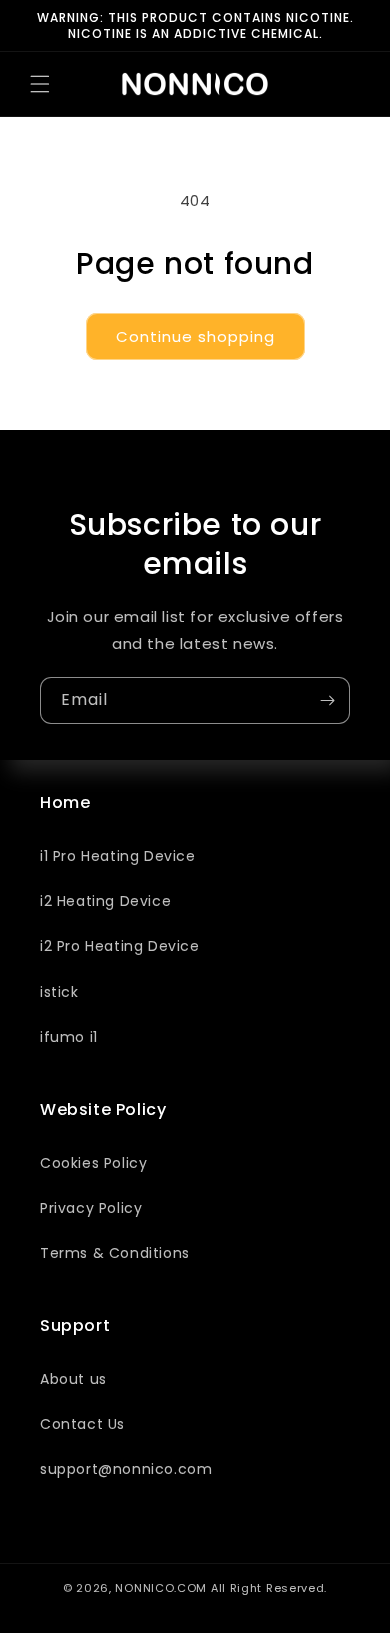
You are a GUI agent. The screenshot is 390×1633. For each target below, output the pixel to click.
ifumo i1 (69, 1037)
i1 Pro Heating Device (118, 856)
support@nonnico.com (126, 1469)
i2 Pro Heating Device (120, 946)
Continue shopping (195, 336)
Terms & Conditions (115, 1253)
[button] (40, 84)
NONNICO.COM (161, 1588)
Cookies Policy (93, 1163)
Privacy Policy (91, 1208)
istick (59, 992)
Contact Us (82, 1424)
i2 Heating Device (105, 901)
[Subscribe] (327, 700)
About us (73, 1379)
